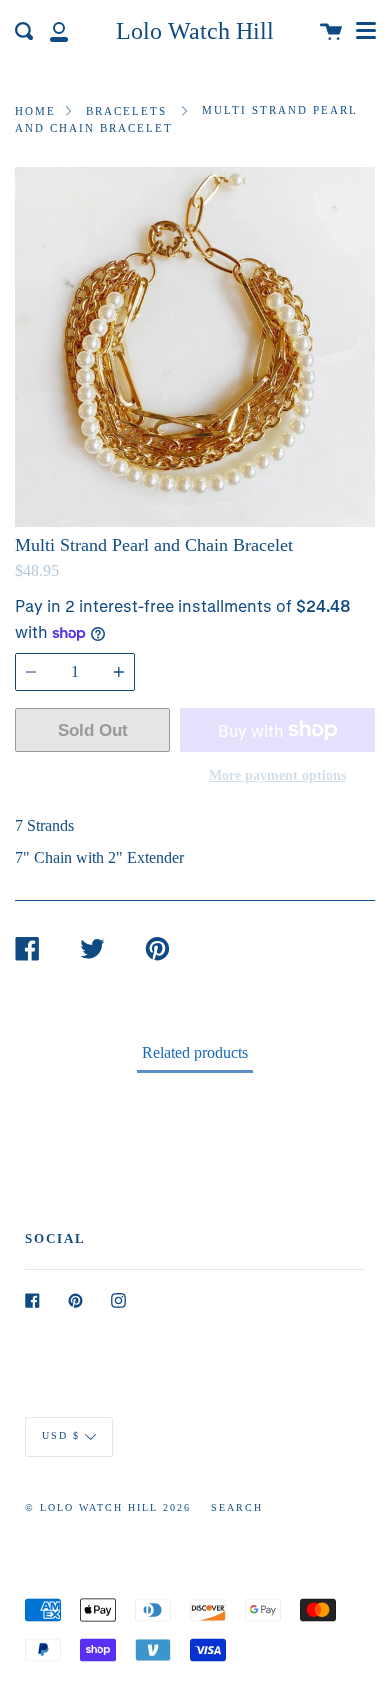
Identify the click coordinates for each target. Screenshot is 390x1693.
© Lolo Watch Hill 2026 (108, 1507)
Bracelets (126, 111)
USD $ (61, 1435)
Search (237, 1507)
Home (35, 111)
